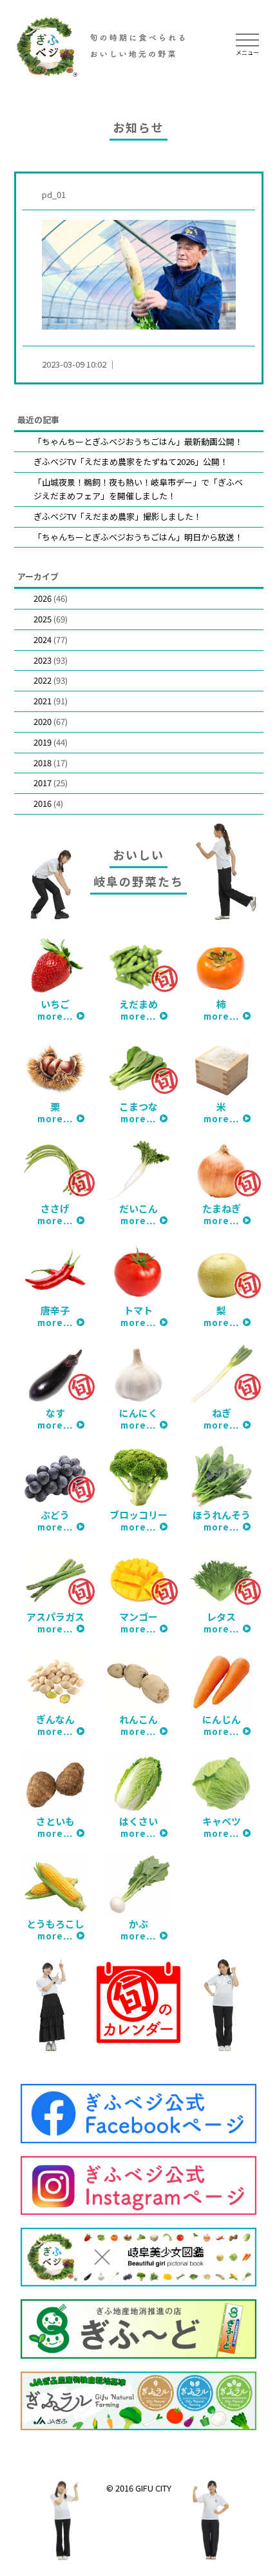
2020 (43, 721)
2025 (43, 619)
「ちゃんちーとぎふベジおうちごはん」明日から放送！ (138, 537)
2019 (43, 742)
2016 (43, 803)
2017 (43, 783)
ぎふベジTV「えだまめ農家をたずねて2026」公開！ (131, 461)
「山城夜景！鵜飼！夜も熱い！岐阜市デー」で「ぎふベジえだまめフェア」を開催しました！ (138, 489)
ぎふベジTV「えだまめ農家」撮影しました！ (118, 516)
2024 (43, 639)
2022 (43, 680)
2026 (43, 598)
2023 (43, 660)
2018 (43, 763)
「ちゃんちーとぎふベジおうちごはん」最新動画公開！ (138, 441)
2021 (43, 701)
